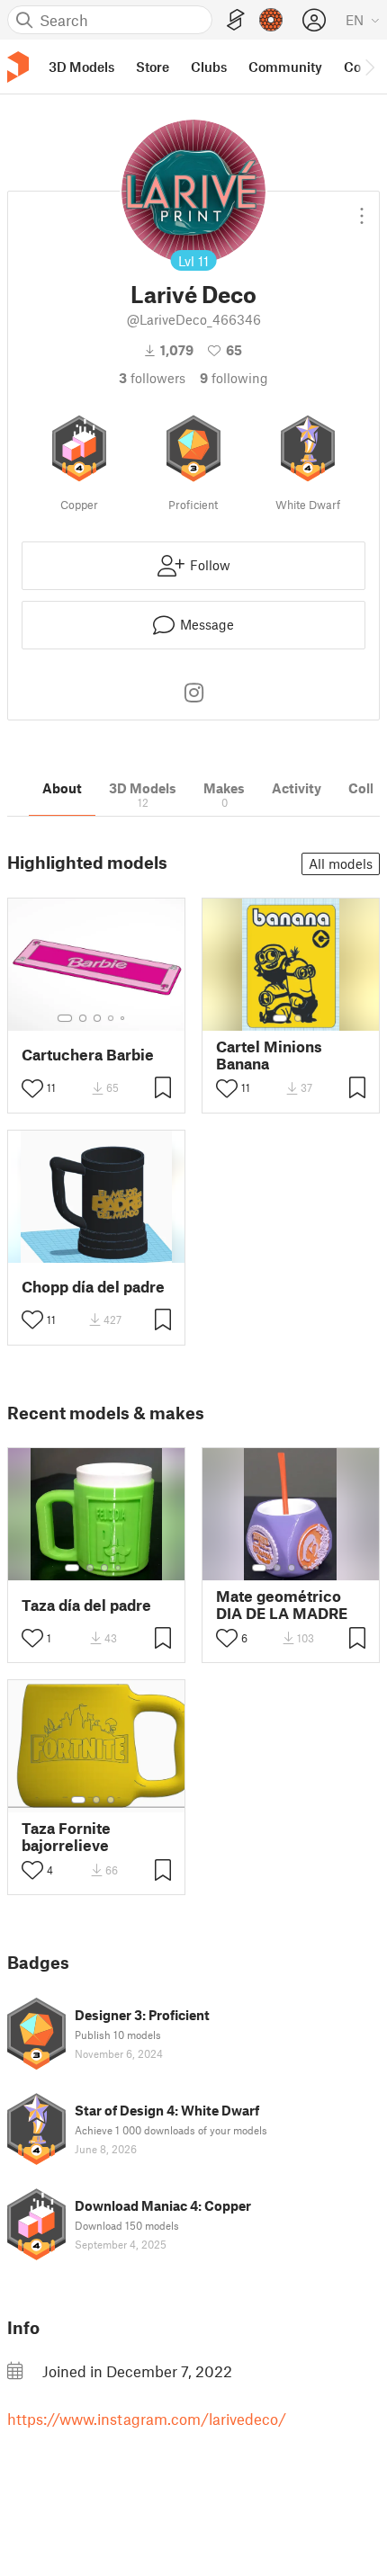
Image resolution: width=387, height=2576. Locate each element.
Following (234, 378)
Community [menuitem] (285, 67)
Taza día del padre (86, 1605)
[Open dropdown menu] (362, 209)
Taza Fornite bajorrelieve (66, 1837)
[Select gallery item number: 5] (124, 1018)
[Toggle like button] (32, 1088)
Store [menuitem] (153, 67)
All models (341, 863)
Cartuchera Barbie (88, 1055)
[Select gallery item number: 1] (65, 1018)
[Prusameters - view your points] (271, 20)
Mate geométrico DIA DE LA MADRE (282, 1605)
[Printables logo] (18, 67)
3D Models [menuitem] (81, 67)
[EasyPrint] (236, 20)
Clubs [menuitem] (209, 67)
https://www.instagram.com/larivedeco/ (147, 2419)
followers (152, 378)
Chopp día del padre (93, 1287)
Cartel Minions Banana (269, 1055)
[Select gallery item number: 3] (97, 1018)
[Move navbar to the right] (369, 67)
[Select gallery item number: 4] (112, 1018)
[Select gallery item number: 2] (83, 1018)
